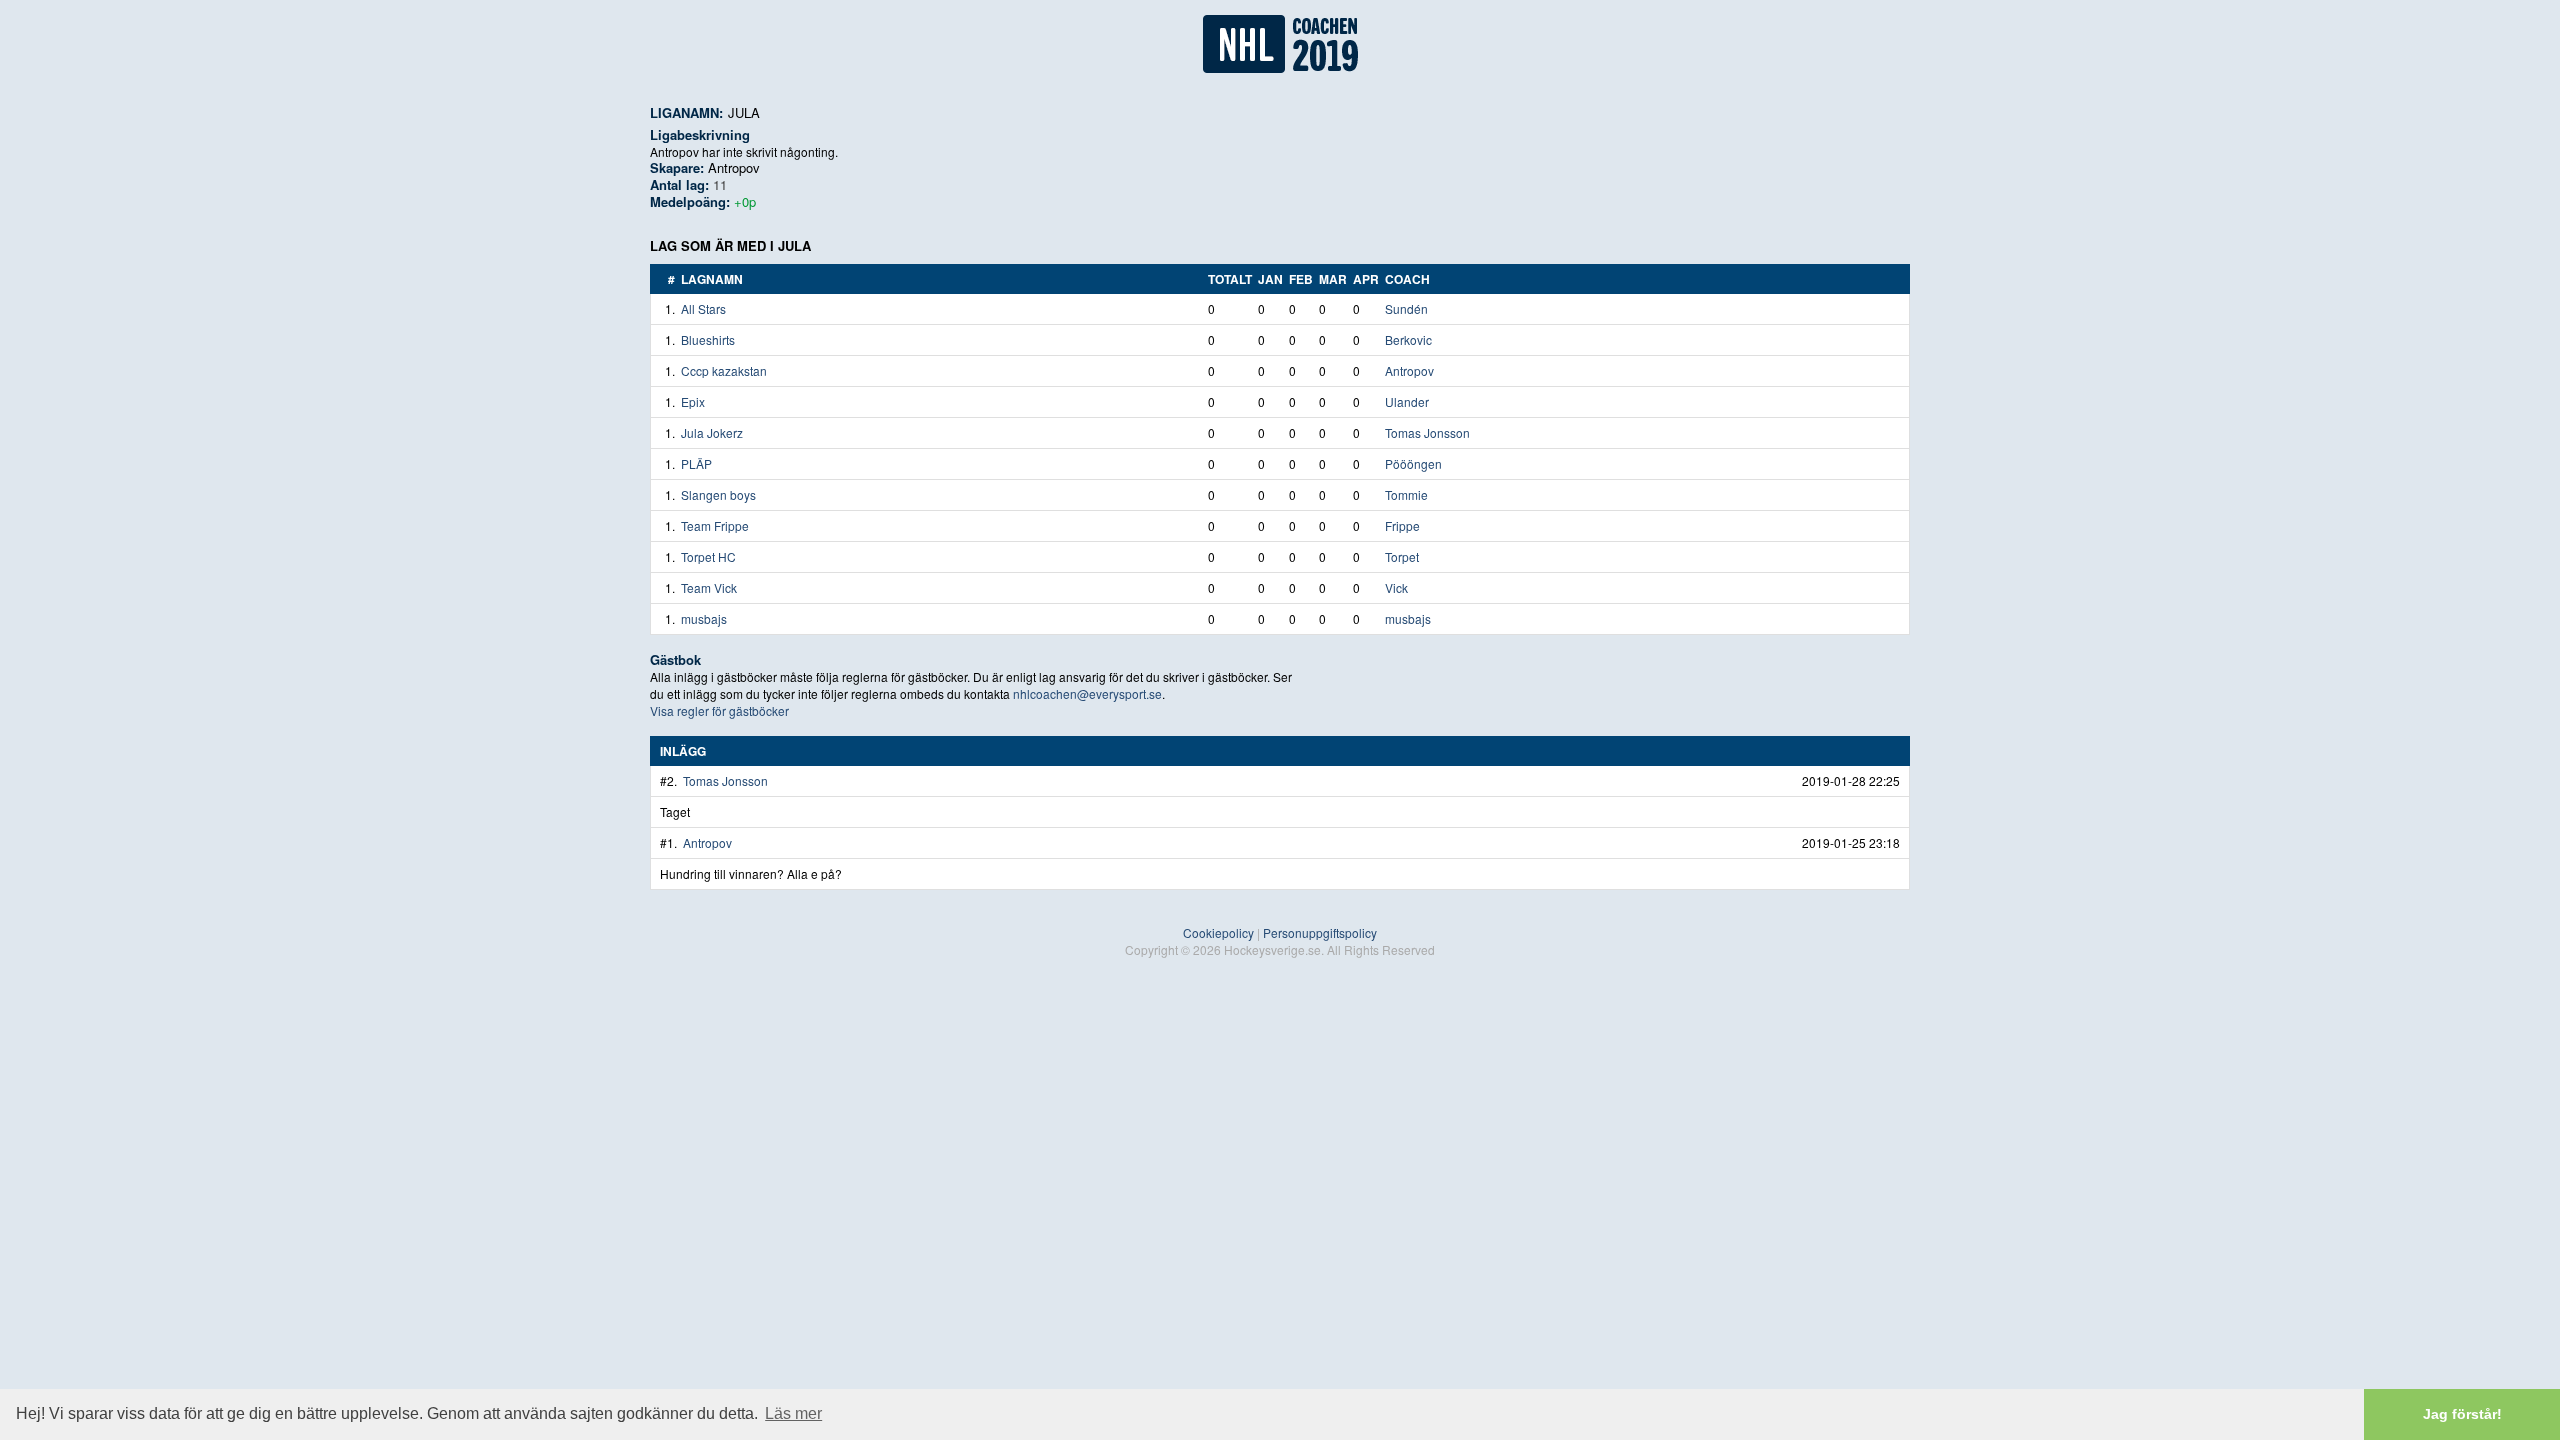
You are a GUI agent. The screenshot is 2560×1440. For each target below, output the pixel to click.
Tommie (1406, 494)
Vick (1396, 587)
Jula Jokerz (712, 432)
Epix (693, 401)
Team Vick (709, 587)
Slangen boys (718, 494)
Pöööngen (1413, 463)
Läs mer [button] (793, 1413)
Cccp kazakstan (724, 370)
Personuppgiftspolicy (1320, 932)
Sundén (1406, 308)
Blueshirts (708, 339)
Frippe (1402, 525)
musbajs (704, 618)
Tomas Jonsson (1427, 432)
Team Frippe (715, 525)
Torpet (1402, 556)
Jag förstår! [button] (2462, 1414)
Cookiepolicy (1218, 932)
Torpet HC (708, 556)
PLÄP (696, 463)
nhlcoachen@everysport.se (1087, 693)
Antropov (734, 167)
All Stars (703, 308)
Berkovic (1408, 339)
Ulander (1407, 401)
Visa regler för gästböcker (719, 710)
